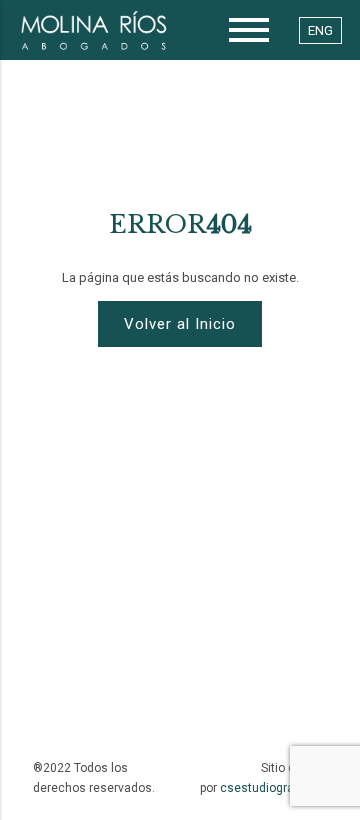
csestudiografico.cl (273, 788)
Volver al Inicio (180, 324)
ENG (320, 30)
